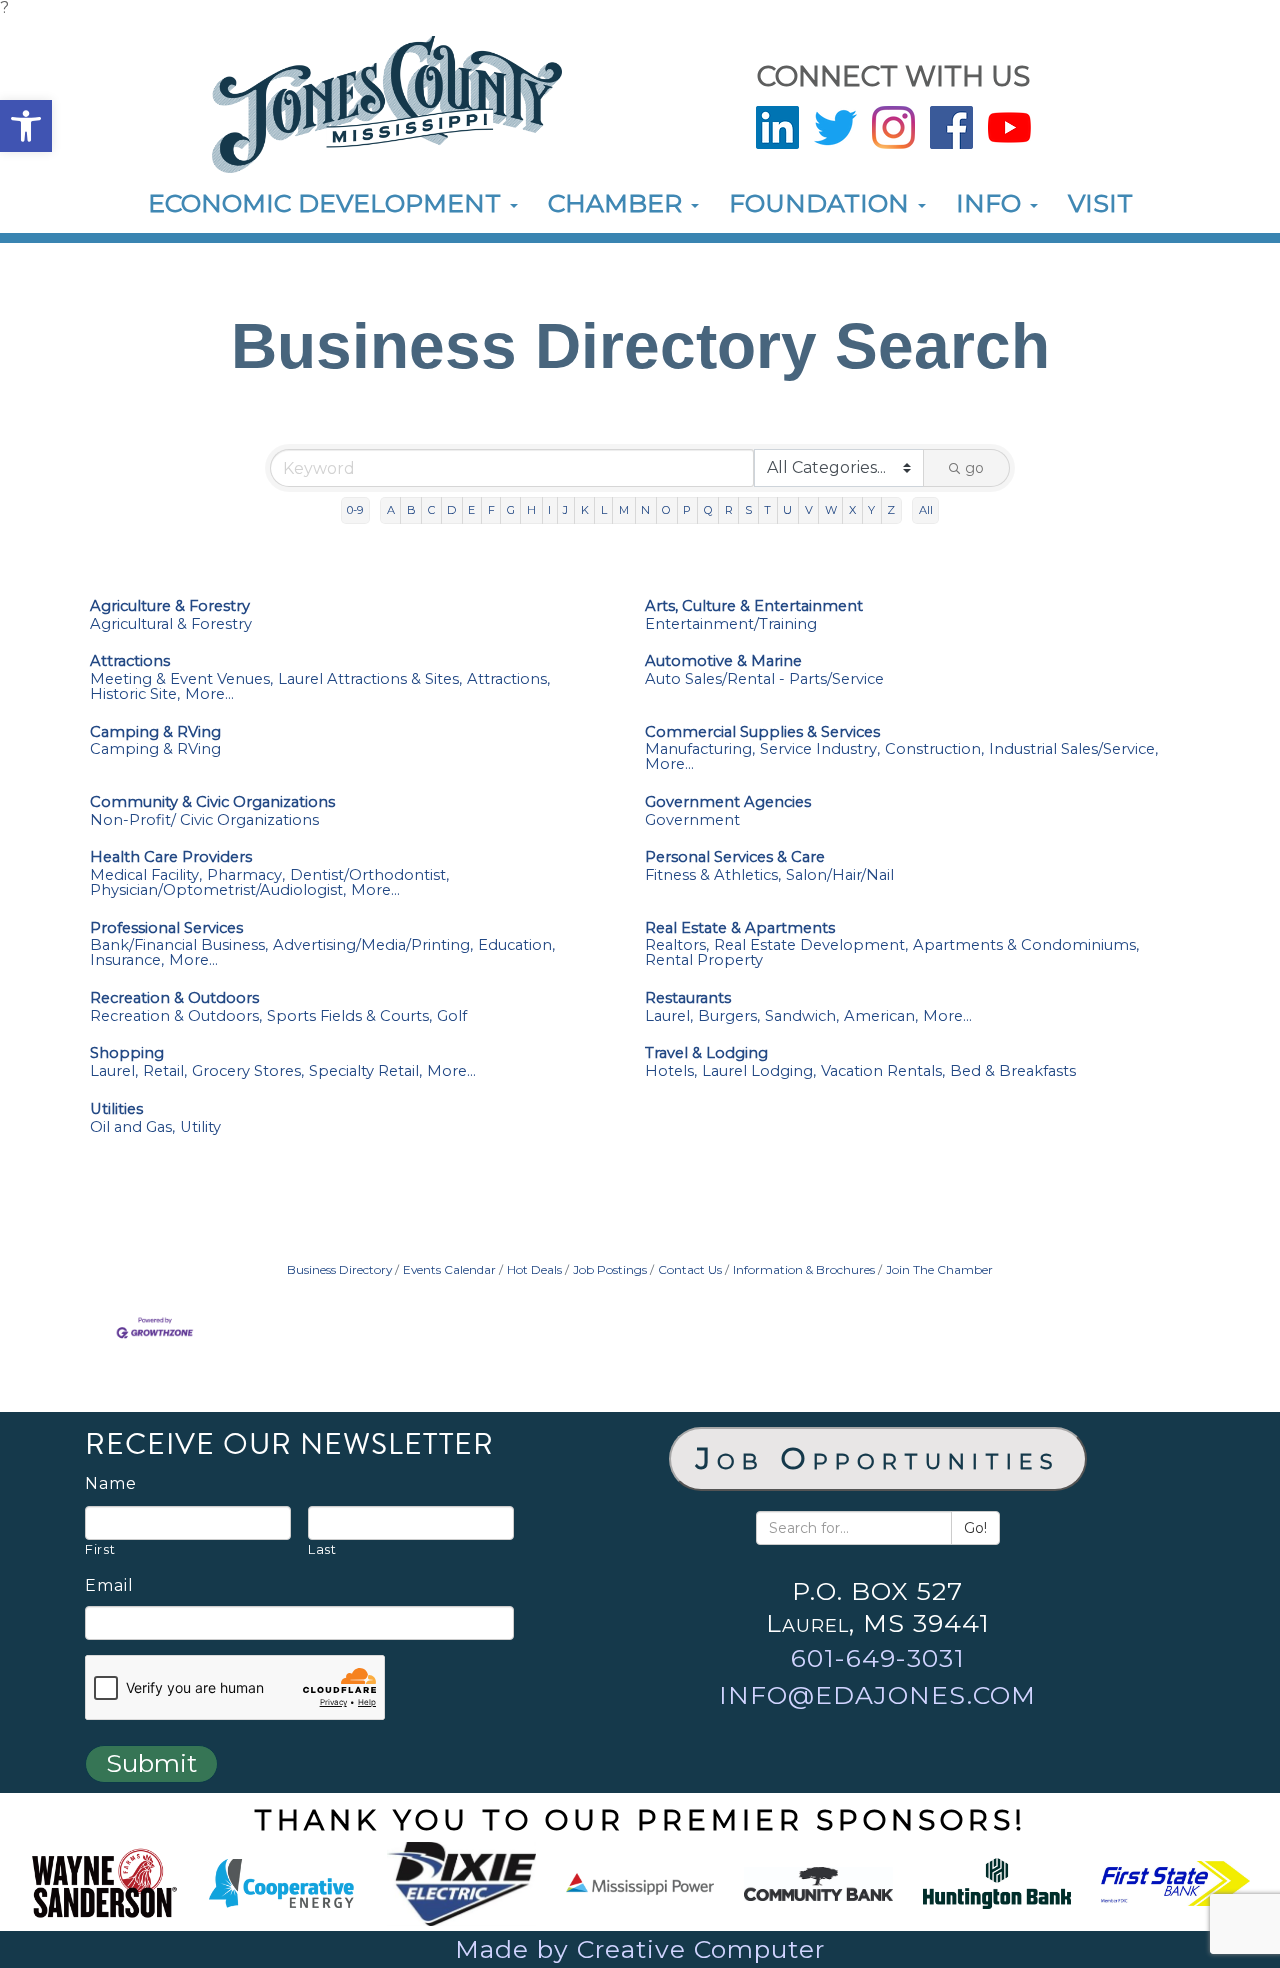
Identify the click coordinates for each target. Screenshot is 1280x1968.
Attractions (130, 661)
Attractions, (508, 679)
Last (322, 1549)
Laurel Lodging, (759, 1071)
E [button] (471, 510)
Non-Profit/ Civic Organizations (204, 820)
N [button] (645, 510)
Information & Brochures (804, 1269)
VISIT (1100, 203)
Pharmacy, (246, 875)
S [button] (748, 510)
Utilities (116, 1109)
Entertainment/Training (731, 624)
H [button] (531, 510)
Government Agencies (728, 802)
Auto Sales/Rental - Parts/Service (764, 679)
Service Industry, (820, 749)
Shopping (127, 1053)
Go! (975, 1528)
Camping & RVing (155, 732)
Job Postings (610, 1269)
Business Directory (339, 1269)
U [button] (787, 510)
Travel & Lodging (706, 1053)
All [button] (926, 510)
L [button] (604, 510)
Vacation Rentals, (883, 1071)
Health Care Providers (171, 857)
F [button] (491, 510)
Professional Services (166, 928)
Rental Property (704, 960)
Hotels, (671, 1071)
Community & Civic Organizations (212, 802)
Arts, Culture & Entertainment (754, 606)
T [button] (767, 510)
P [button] (687, 510)
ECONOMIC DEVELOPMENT (328, 203)
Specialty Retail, (365, 1071)
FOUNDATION (822, 203)
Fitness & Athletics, (713, 875)
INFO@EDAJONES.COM (877, 1695)
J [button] (565, 510)
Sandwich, (802, 1016)
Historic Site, (135, 694)
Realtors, (677, 945)
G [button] (511, 510)
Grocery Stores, (248, 1071)
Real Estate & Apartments (740, 928)
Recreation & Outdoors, (176, 1016)
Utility (200, 1127)
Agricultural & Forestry (171, 624)
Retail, (165, 1071)
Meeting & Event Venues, (181, 679)
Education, (516, 945)
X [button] (852, 510)
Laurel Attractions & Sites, (370, 679)
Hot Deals (534, 1269)
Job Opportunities (878, 1458)
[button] (26, 126)
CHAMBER (618, 203)
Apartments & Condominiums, (1026, 945)
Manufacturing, (700, 749)
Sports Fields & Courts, (349, 1016)
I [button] (549, 510)
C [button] (431, 510)
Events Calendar (449, 1269)
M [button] (624, 510)
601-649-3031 (878, 1658)
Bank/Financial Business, (179, 945)
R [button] (729, 510)
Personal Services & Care (735, 857)
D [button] (451, 510)
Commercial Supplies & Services (762, 732)
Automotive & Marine (723, 661)
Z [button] (891, 510)
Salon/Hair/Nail (840, 875)
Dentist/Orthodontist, (369, 875)
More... (209, 694)
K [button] (585, 510)
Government (692, 820)
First (100, 1549)
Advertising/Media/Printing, (373, 945)
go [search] (974, 468)
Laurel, (669, 1016)
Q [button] (708, 510)
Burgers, (729, 1016)
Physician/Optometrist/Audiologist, (218, 890)
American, (881, 1016)
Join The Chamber (939, 1269)
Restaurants (688, 998)
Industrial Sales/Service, (1073, 749)
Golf (452, 1016)
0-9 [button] (355, 510)
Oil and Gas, (132, 1127)
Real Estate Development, (811, 945)
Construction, (934, 749)
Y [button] (871, 510)
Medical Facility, (146, 875)
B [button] (411, 510)
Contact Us (690, 1269)
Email (109, 1586)
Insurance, (127, 960)
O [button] (666, 510)
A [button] (391, 510)
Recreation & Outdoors (174, 998)
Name (111, 1484)
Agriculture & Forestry (170, 606)
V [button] (809, 510)
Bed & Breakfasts (1013, 1071)
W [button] (831, 510)
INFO (992, 203)
